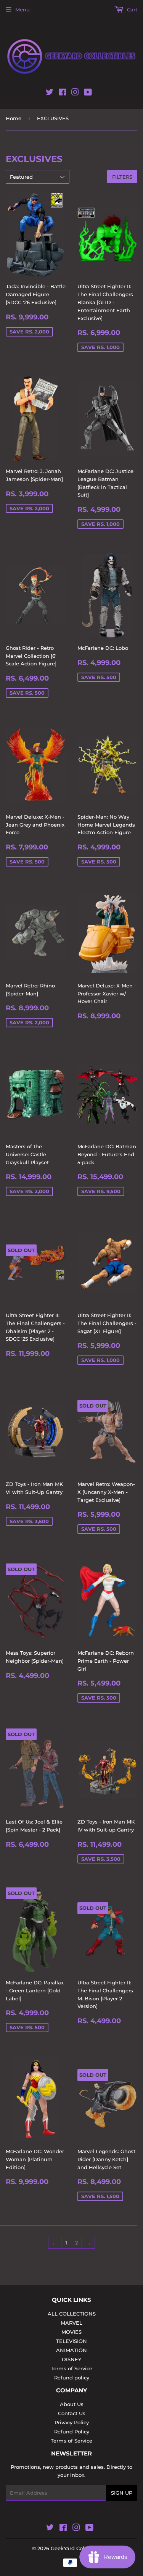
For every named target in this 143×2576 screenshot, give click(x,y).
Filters (122, 177)
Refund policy (72, 2378)
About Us (72, 2404)
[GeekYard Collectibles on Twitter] (50, 94)
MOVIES (71, 2332)
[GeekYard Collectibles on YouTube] (88, 94)
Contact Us (72, 2413)
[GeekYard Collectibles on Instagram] (75, 94)
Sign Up (122, 2493)
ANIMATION (71, 2350)
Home (14, 118)
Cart (131, 10)
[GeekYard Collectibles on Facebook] (62, 94)
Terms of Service (71, 2368)
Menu (22, 10)
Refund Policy (72, 2432)
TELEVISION (71, 2341)
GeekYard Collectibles (78, 2548)
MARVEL (71, 2323)
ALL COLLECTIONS (72, 2314)
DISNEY (71, 2359)
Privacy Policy (72, 2422)
